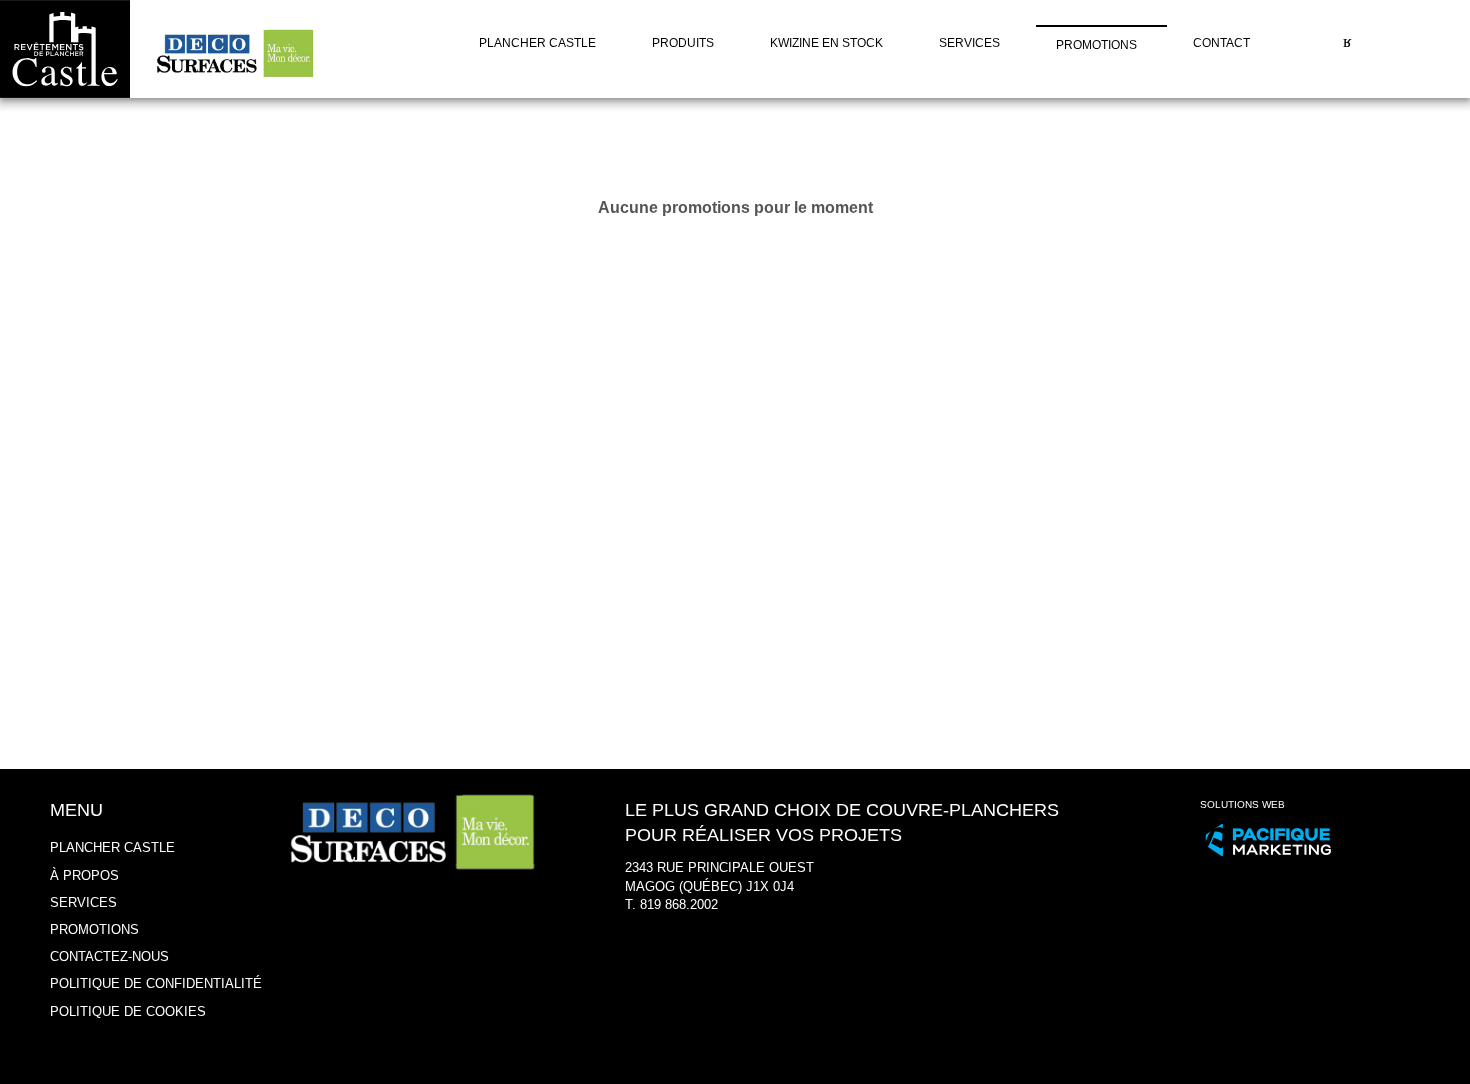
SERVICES (83, 902)
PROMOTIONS (94, 929)
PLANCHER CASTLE (112, 847)
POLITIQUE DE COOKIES (128, 1011)
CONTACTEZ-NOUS (109, 956)
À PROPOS (84, 875)
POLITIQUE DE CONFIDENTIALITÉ (156, 983)
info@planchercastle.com (698, 923)
